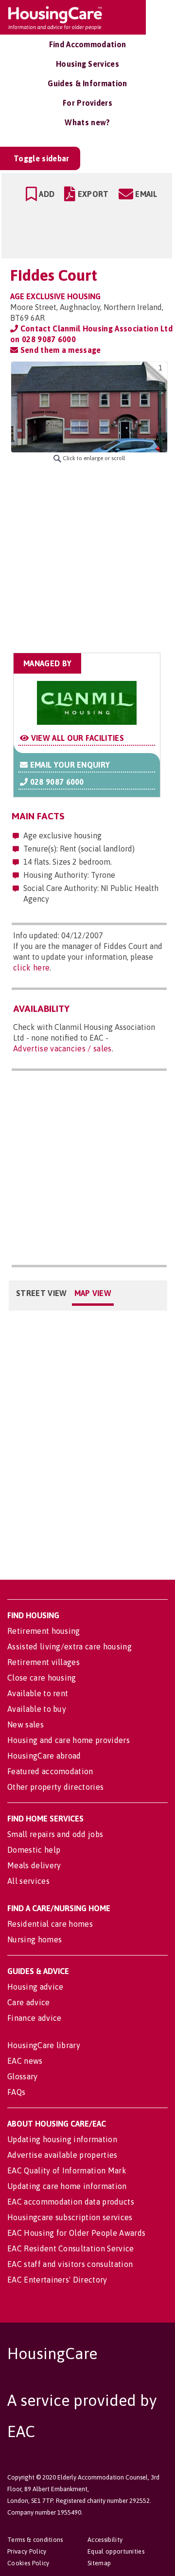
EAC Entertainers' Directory (57, 2280)
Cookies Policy (28, 2563)
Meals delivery (34, 1865)
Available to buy (37, 1709)
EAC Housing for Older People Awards (76, 2233)
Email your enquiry (69, 765)
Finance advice (34, 2018)
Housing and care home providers (69, 1740)
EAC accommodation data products (71, 2202)
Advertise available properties (62, 2155)
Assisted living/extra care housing (70, 1646)
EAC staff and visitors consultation (70, 2264)
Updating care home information (67, 2186)
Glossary (23, 2076)
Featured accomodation (50, 1771)
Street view (42, 1293)
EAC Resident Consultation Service (71, 2248)
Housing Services (87, 64)
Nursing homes (35, 1939)
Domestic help (34, 1850)
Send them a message (59, 350)
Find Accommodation (88, 44)
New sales (26, 1724)
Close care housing (42, 1678)
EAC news (25, 2061)
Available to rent (38, 1693)
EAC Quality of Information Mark (67, 2170)
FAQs (16, 2092)
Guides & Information (87, 83)
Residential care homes (50, 1924)
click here (31, 968)
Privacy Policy (27, 2551)
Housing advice (35, 1987)
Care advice (29, 2002)
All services (28, 1881)
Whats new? (87, 122)
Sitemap (99, 2563)
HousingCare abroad (44, 1756)
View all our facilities (76, 738)
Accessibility (105, 2540)
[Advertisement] (87, 558)
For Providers (87, 103)
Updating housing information (62, 2139)
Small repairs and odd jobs (55, 1834)
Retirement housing (44, 1631)
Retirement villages (44, 1662)
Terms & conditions (35, 2540)
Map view (93, 1293)
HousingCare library (44, 2045)
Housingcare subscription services (70, 2217)
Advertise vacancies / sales (62, 1048)
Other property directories (55, 1787)
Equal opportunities (116, 2551)
